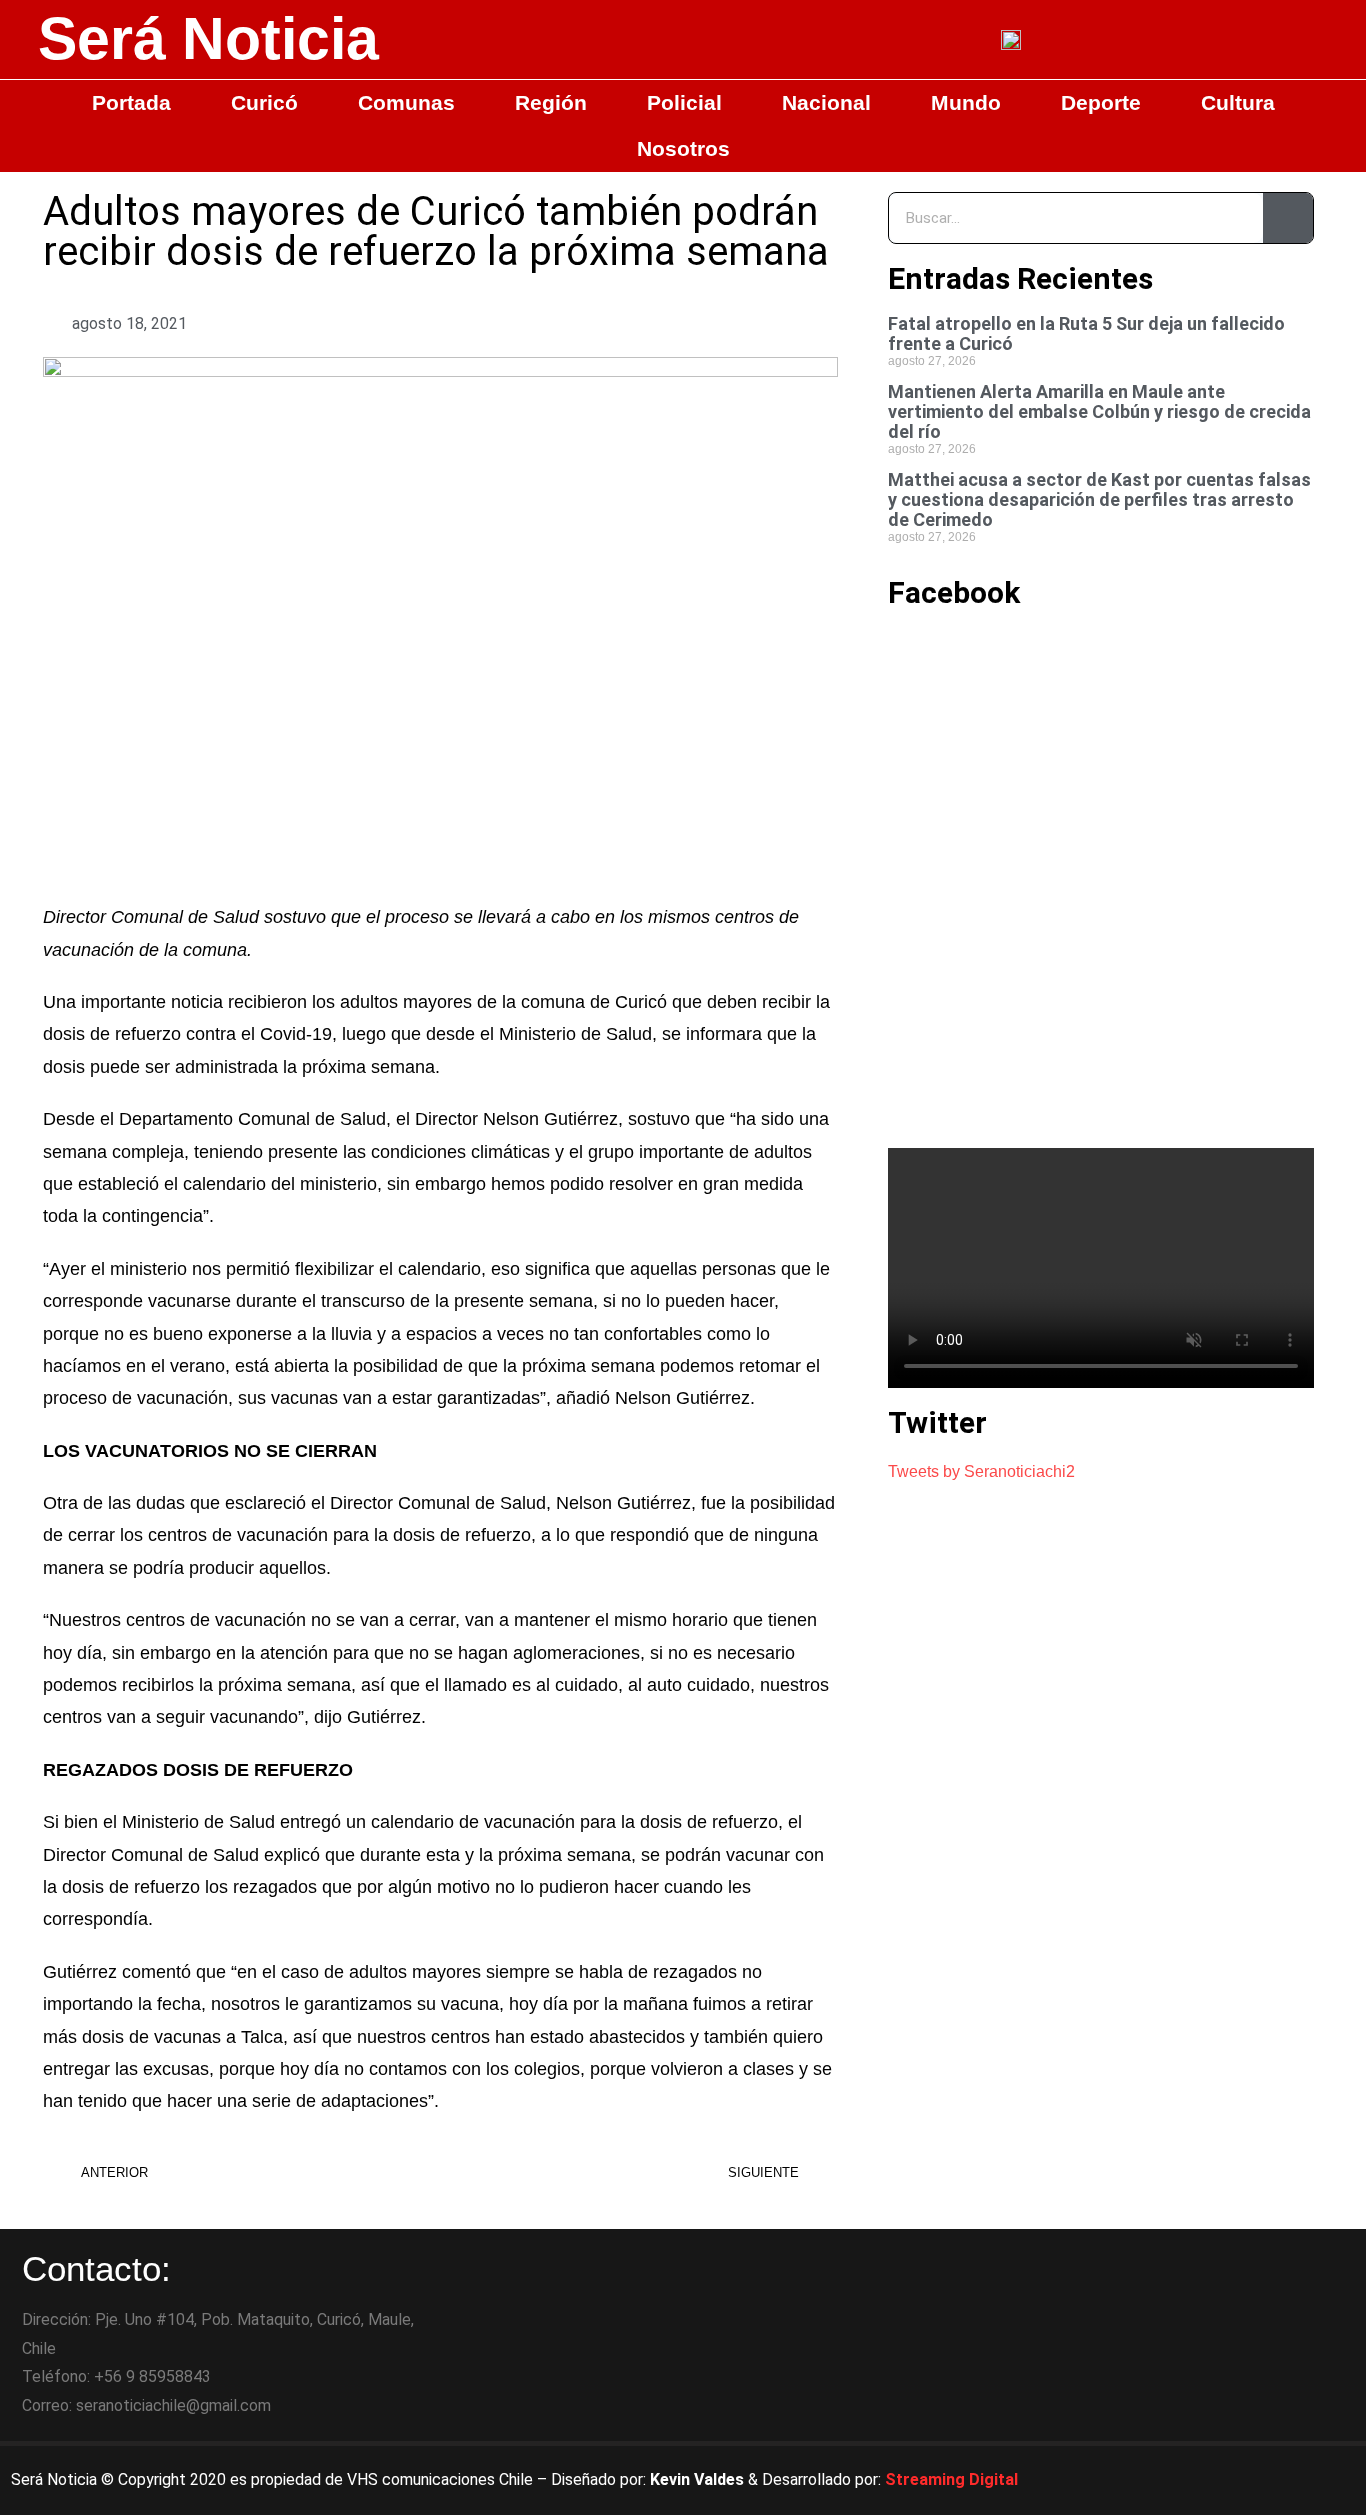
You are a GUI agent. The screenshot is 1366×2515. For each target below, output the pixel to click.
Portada (131, 102)
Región (551, 102)
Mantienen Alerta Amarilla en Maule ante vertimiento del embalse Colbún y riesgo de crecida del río (1099, 411)
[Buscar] (1288, 218)
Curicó (264, 102)
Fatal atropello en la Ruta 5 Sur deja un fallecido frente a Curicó (1086, 333)
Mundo (966, 102)
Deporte (1101, 102)
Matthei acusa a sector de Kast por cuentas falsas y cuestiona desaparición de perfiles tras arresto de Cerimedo (1099, 499)
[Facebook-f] (1173, 2480)
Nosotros (683, 148)
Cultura (1238, 102)
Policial (684, 102)
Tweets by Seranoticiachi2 (981, 1471)
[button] (695, 324)
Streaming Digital (951, 2479)
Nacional (826, 102)
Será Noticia (208, 39)
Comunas (406, 102)
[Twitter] (1228, 2480)
